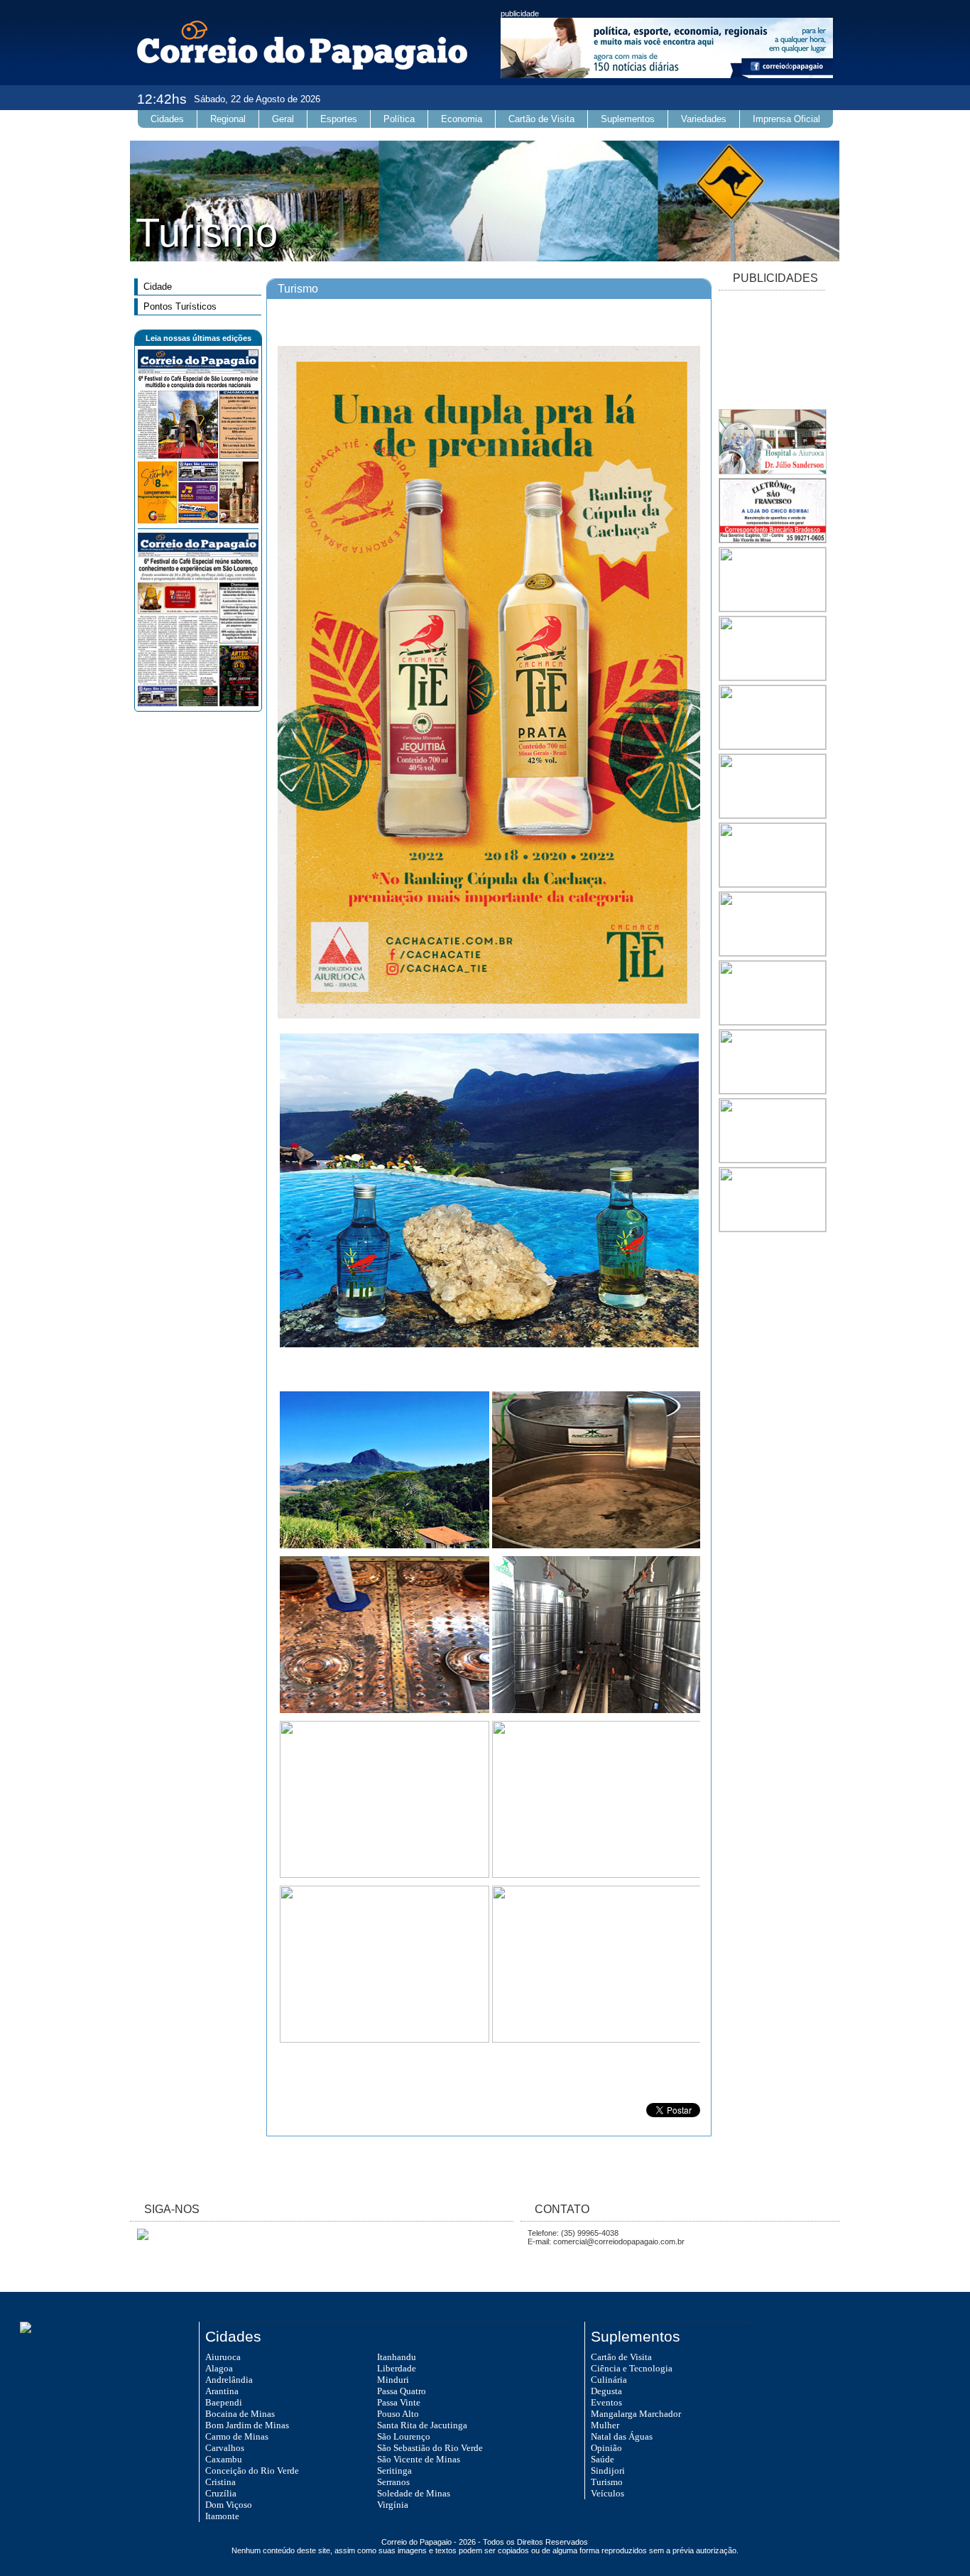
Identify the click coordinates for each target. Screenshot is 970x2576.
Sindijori (608, 2471)
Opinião (606, 2448)
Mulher (605, 2425)
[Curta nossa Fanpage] (139, 2237)
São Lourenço (404, 2436)
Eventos (606, 2402)
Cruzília (221, 2493)
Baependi (224, 2402)
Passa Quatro (402, 2391)
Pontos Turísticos (180, 306)
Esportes (339, 119)
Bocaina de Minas (240, 2414)
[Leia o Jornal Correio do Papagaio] (198, 521)
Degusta (606, 2391)
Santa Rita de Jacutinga (422, 2425)
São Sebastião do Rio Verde (430, 2448)
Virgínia (393, 2505)
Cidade (158, 287)
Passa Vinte (399, 2402)
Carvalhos (225, 2448)
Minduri (393, 2380)
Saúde (603, 2459)
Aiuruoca (223, 2357)
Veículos (607, 2493)
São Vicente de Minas (419, 2459)
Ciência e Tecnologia (632, 2368)
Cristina (220, 2482)
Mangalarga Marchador (636, 2414)
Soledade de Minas (414, 2493)
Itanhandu (397, 2357)
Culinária (609, 2380)
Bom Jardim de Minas (247, 2425)
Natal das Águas (622, 2436)
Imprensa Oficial (786, 119)
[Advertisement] (772, 351)
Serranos (393, 2482)
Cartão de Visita (541, 119)
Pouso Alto (398, 2414)
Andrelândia (229, 2380)
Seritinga (394, 2471)
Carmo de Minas (237, 2436)
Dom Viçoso (229, 2505)
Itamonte (222, 2516)
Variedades (704, 119)
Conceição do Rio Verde (252, 2471)
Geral (283, 119)
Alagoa (219, 2368)
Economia (462, 119)
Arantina (222, 2391)
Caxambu (224, 2459)
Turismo (607, 2482)
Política (399, 119)
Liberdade (397, 2368)
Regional (228, 119)
